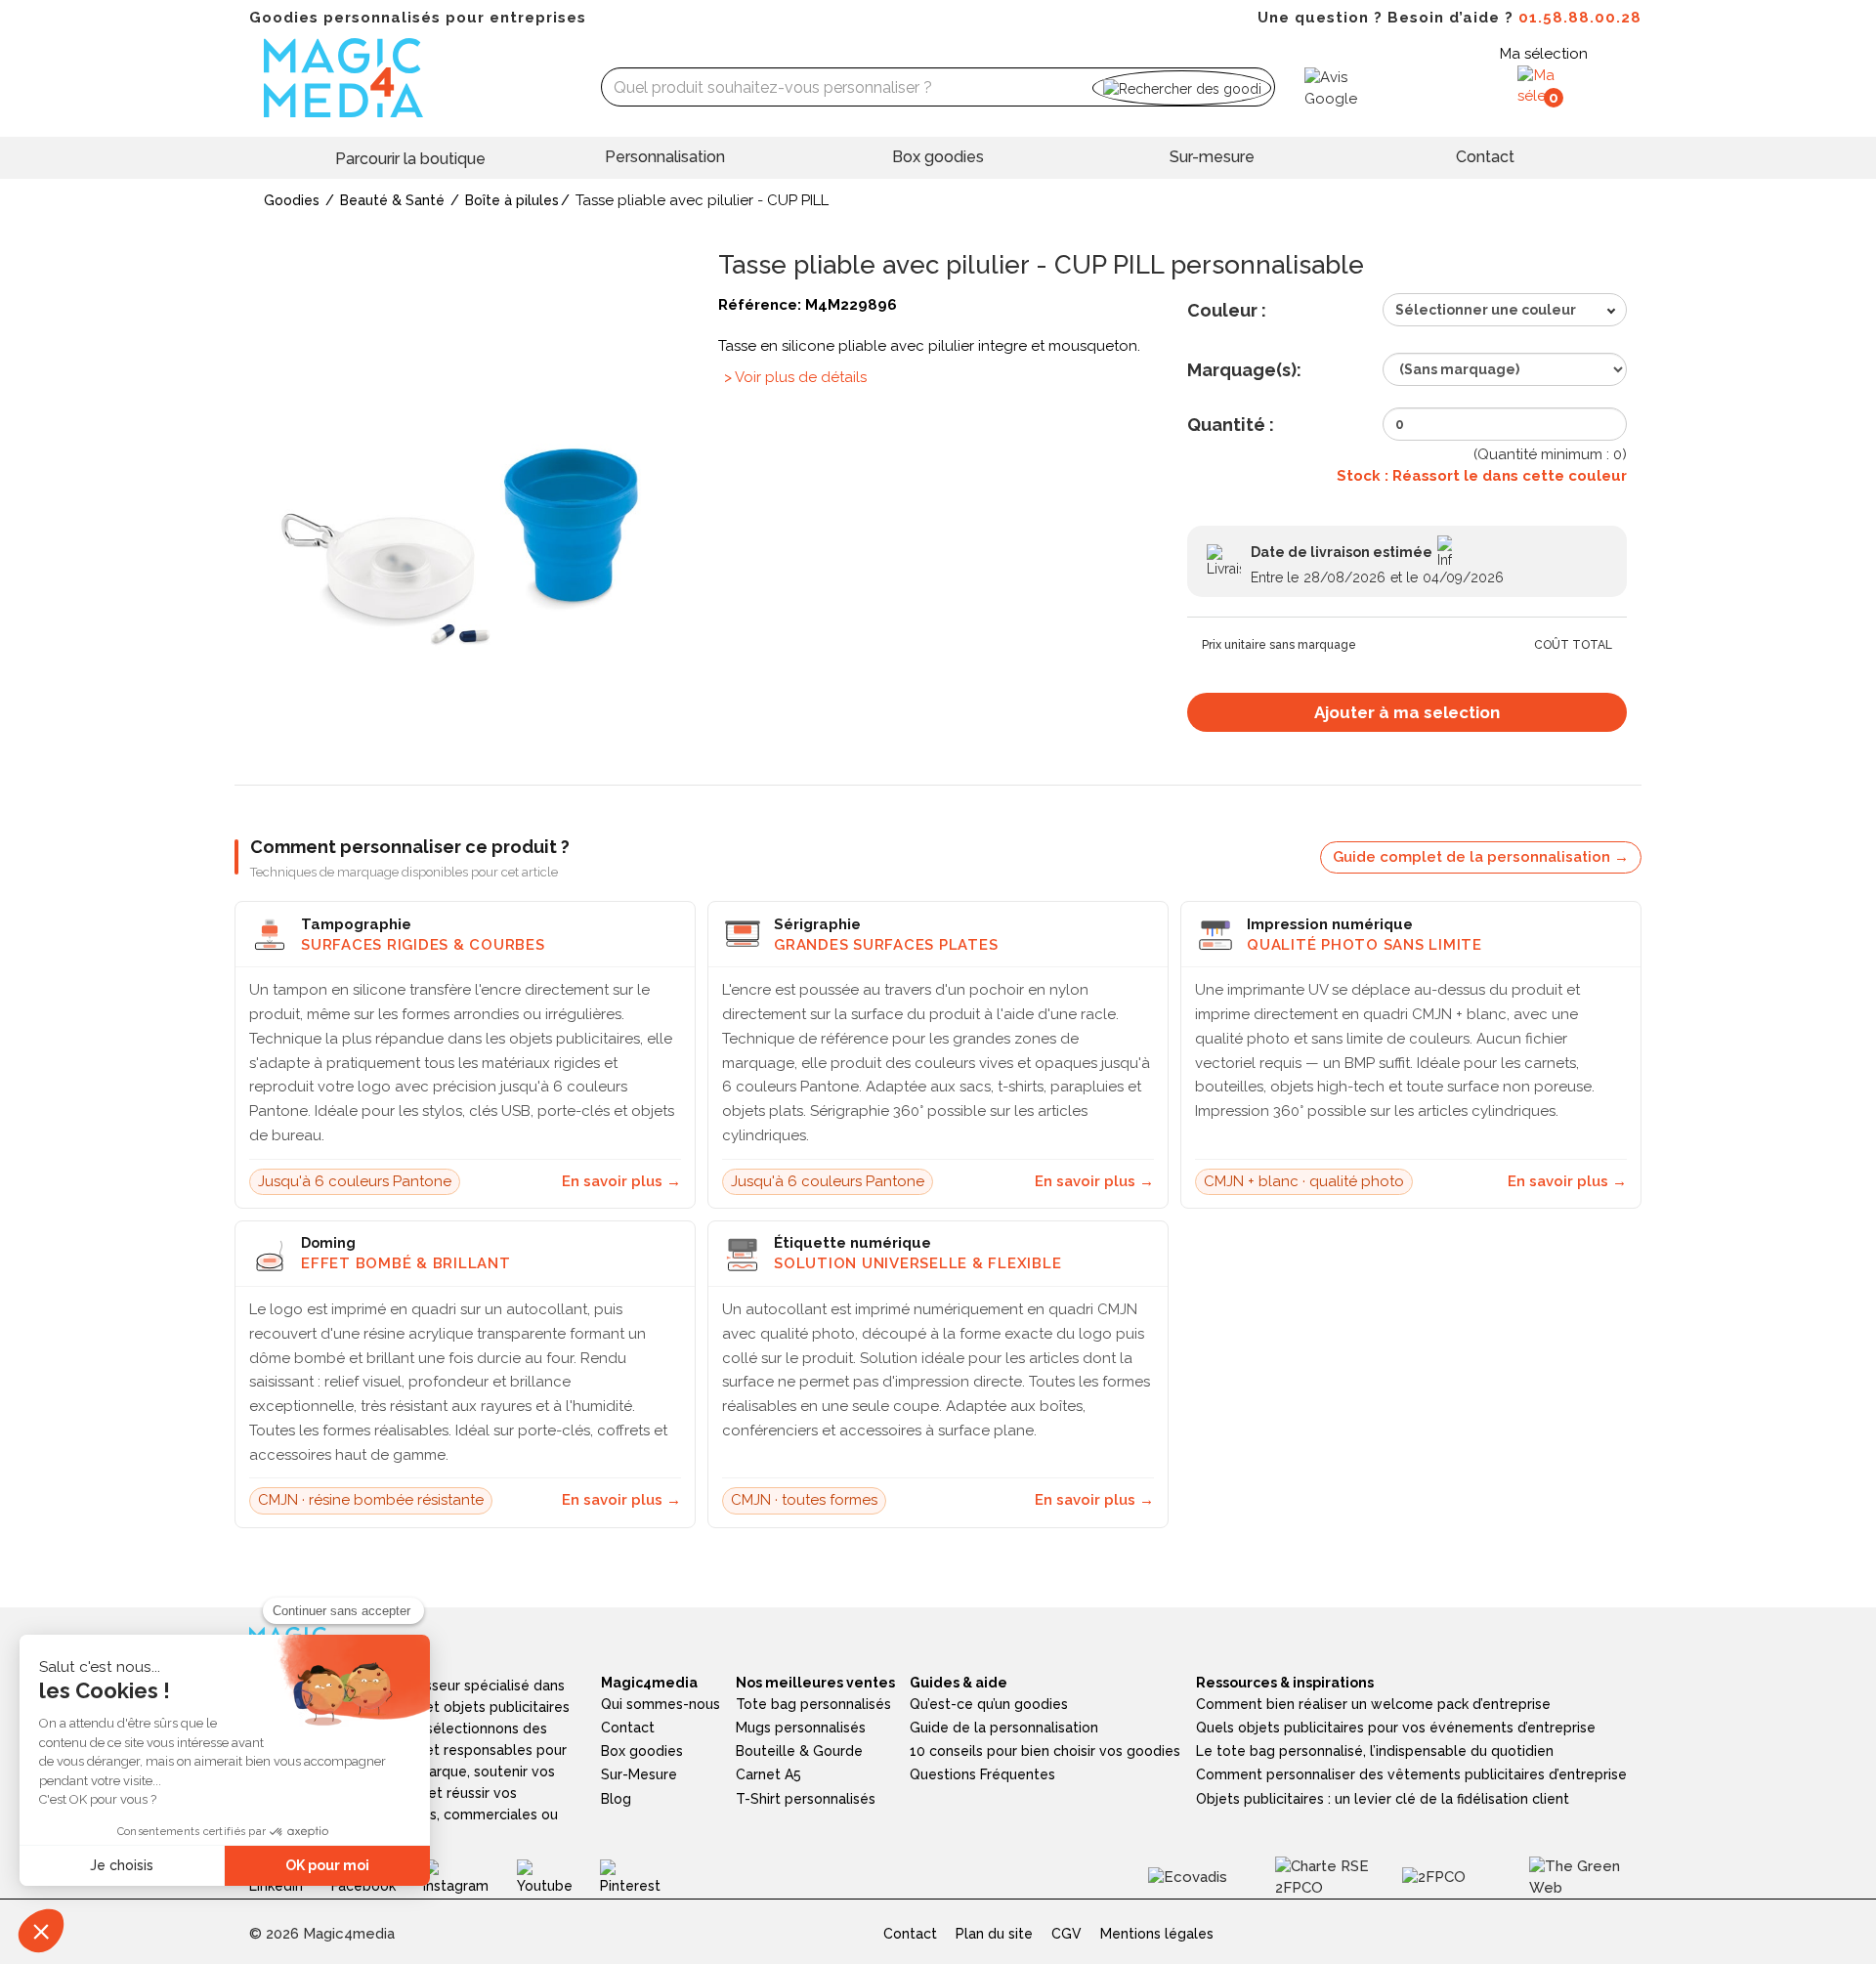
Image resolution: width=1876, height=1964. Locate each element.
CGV (1066, 1934)
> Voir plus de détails (795, 377)
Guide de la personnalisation (1004, 1728)
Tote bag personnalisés (813, 1704)
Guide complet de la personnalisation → (1481, 857)
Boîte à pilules (512, 200)
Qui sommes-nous (661, 1704)
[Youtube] (559, 1876)
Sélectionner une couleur (1486, 310)
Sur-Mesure (639, 1774)
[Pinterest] (644, 1876)
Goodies (292, 200)
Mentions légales (1157, 1934)
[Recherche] (1182, 87)
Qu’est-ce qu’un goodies (989, 1704)
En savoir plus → (621, 1181)
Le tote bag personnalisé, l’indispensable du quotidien (1375, 1751)
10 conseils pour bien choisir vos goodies (1045, 1751)
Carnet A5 (768, 1774)
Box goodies (938, 157)
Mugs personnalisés (801, 1728)
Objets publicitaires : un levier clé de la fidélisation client (1383, 1799)
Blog (616, 1799)
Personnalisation (665, 157)
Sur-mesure (1212, 157)
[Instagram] (469, 1876)
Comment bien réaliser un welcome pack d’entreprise (1373, 1704)
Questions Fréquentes (982, 1774)
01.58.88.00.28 (1580, 18)
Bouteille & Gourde (799, 1751)
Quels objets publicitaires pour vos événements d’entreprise (1396, 1728)
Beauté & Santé (392, 200)
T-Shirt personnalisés (806, 1799)
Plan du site (994, 1934)
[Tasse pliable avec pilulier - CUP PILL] (469, 512)
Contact (1485, 157)
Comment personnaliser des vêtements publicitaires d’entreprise (1411, 1774)
